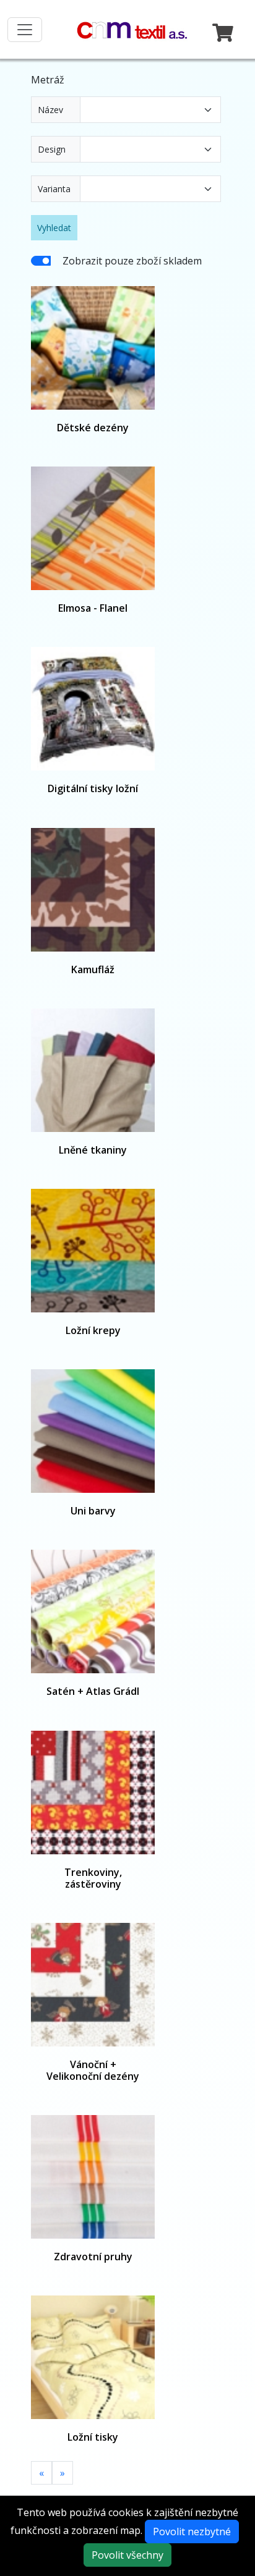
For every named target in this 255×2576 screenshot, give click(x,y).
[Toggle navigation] (25, 30)
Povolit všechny (127, 2555)
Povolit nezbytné (192, 2532)
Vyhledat (54, 228)
